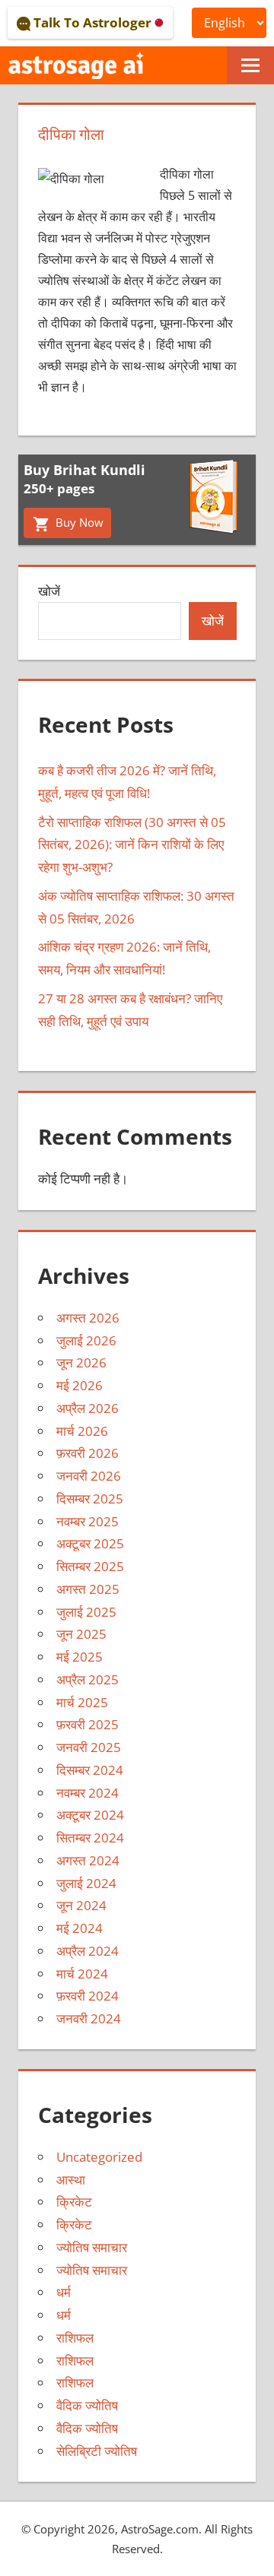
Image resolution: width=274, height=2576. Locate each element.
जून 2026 (81, 1362)
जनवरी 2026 (89, 1476)
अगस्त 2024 (88, 1860)
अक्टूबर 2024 (90, 1815)
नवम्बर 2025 (88, 1521)
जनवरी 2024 (89, 2018)
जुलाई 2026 (86, 1340)
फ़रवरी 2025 (88, 1724)
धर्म (64, 2292)
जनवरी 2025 (89, 1747)
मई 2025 (80, 1657)
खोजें (49, 591)
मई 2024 (80, 1928)
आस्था (71, 2180)
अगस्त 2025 (88, 1589)
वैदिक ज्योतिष (87, 2405)
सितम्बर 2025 (90, 1566)
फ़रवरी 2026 (88, 1453)
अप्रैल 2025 (88, 1679)
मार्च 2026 (82, 1431)
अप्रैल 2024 (88, 1951)
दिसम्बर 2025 (90, 1499)
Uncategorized (99, 2157)
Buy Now (78, 522)
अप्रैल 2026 (88, 1408)
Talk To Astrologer (92, 22)
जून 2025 (81, 1634)
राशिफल (75, 2338)
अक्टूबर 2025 (90, 1543)
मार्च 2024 (82, 1974)
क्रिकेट (74, 2202)
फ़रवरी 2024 (88, 1996)
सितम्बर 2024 (90, 1838)
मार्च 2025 (82, 1702)
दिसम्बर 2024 (90, 1770)
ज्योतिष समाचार (92, 2247)
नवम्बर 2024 (88, 1793)
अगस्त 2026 (88, 1318)
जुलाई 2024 (86, 1883)
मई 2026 (80, 1385)
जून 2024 (81, 1905)
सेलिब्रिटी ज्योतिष (97, 2451)
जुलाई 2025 (86, 1612)
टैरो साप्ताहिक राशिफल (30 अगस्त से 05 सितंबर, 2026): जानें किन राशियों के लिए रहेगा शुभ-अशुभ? (132, 845)
